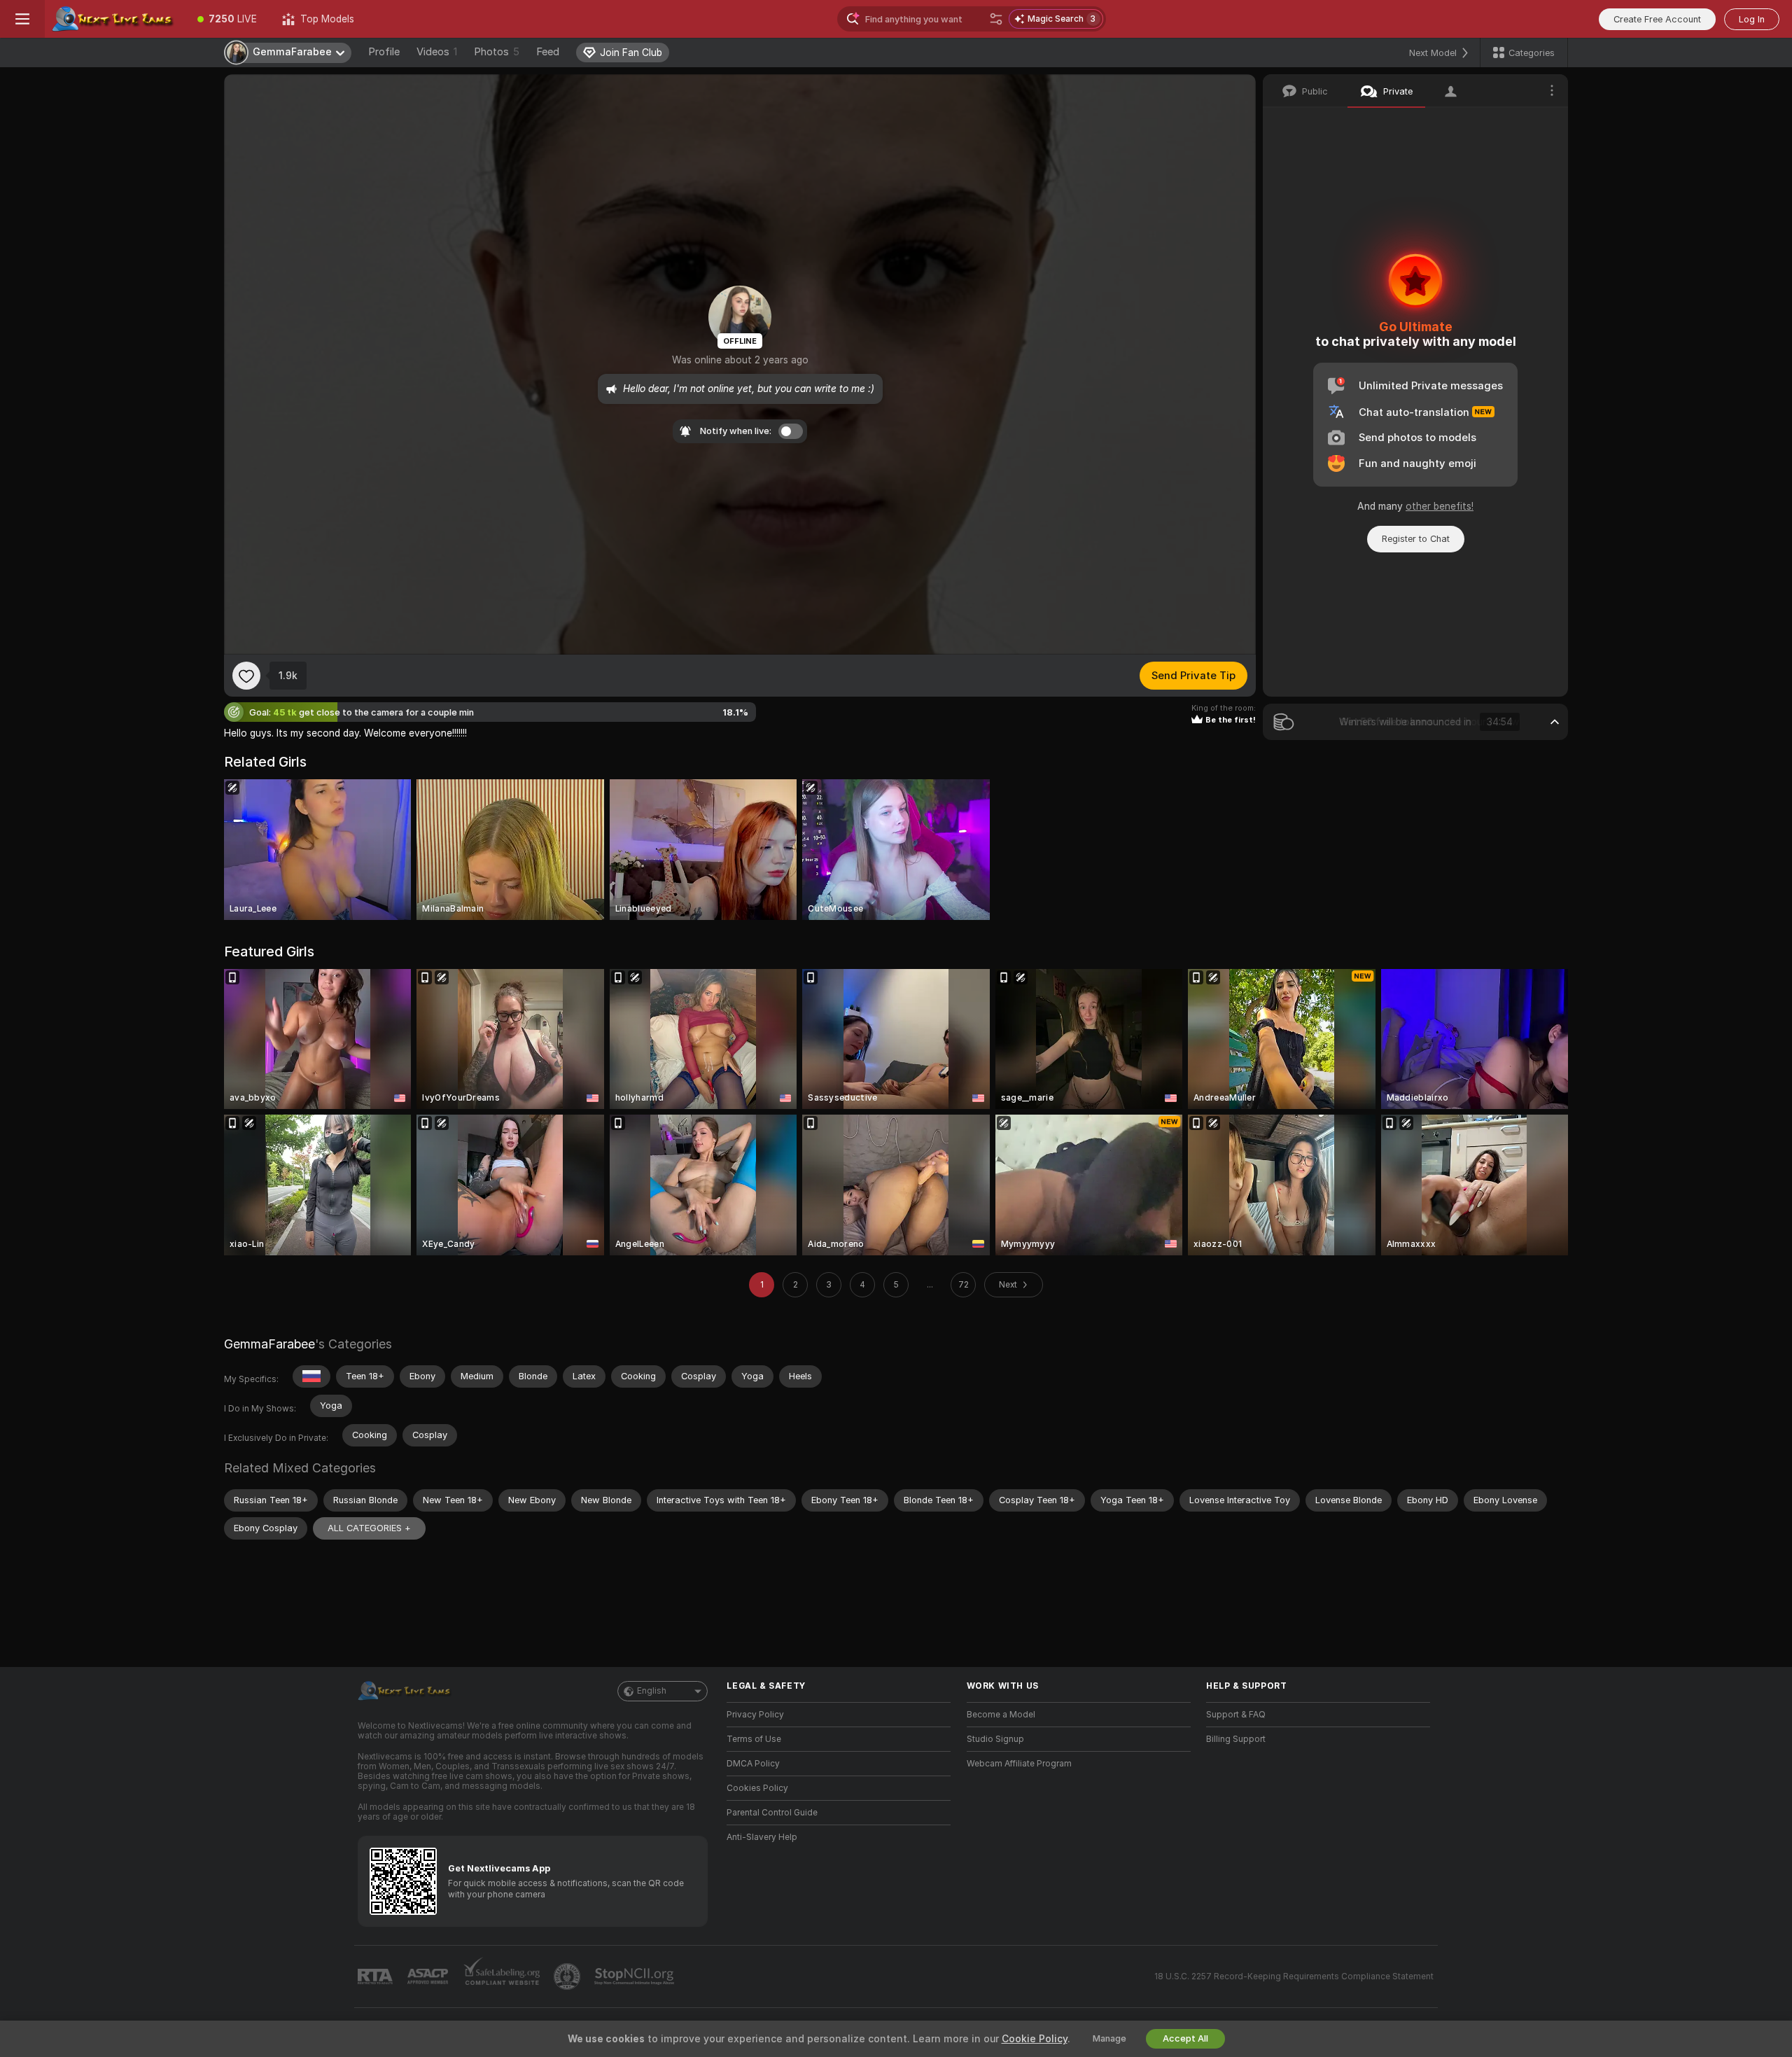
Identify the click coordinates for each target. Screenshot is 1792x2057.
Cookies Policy (757, 1788)
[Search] (996, 19)
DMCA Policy (753, 1764)
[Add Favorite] (246, 676)
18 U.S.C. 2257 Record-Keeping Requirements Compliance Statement (1294, 1976)
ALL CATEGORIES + (369, 1528)
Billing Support (1236, 1739)
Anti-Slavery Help (762, 1837)
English (652, 1691)
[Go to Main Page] (115, 19)
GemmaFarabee (269, 1344)
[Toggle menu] (22, 19)
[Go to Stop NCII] (636, 1976)
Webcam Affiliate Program (1019, 1764)
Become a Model (1001, 1715)
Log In (1752, 19)
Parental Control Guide (772, 1813)
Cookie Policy (1035, 2039)
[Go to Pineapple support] (568, 1976)
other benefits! (1440, 506)
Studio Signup (995, 1739)
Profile (384, 52)
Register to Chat (1416, 539)
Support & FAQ (1236, 1715)
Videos (437, 52)
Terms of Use (754, 1739)
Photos (497, 52)
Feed (548, 52)
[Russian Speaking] (311, 1376)
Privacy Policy (755, 1715)
